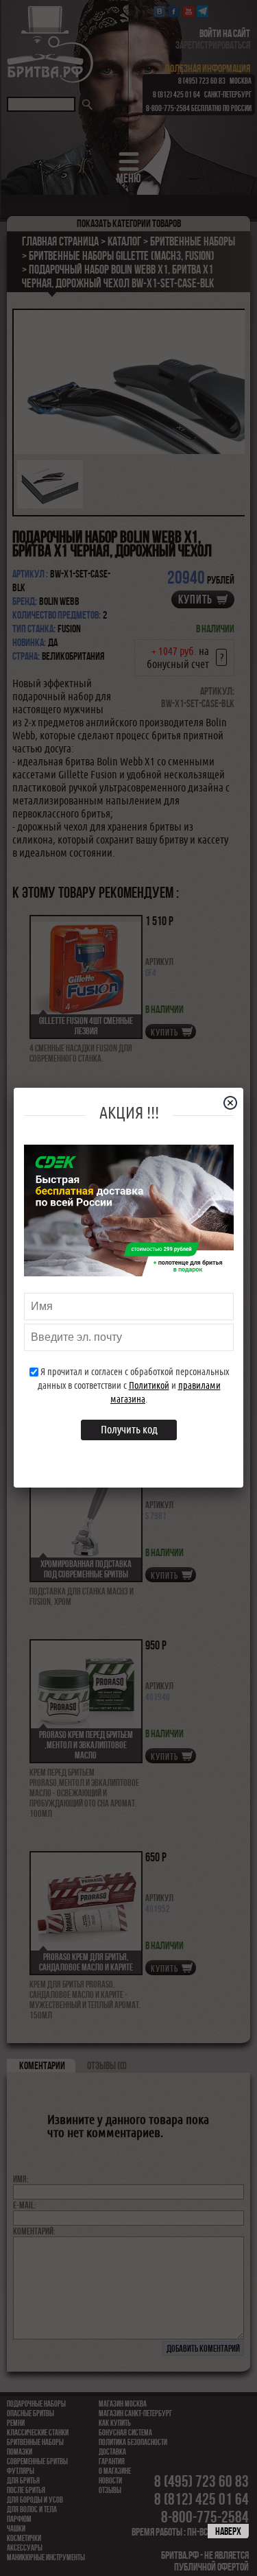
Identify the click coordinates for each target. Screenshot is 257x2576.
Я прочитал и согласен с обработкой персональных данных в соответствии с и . (133, 1385)
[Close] (236, 1103)
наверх (228, 2531)
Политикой (149, 1385)
